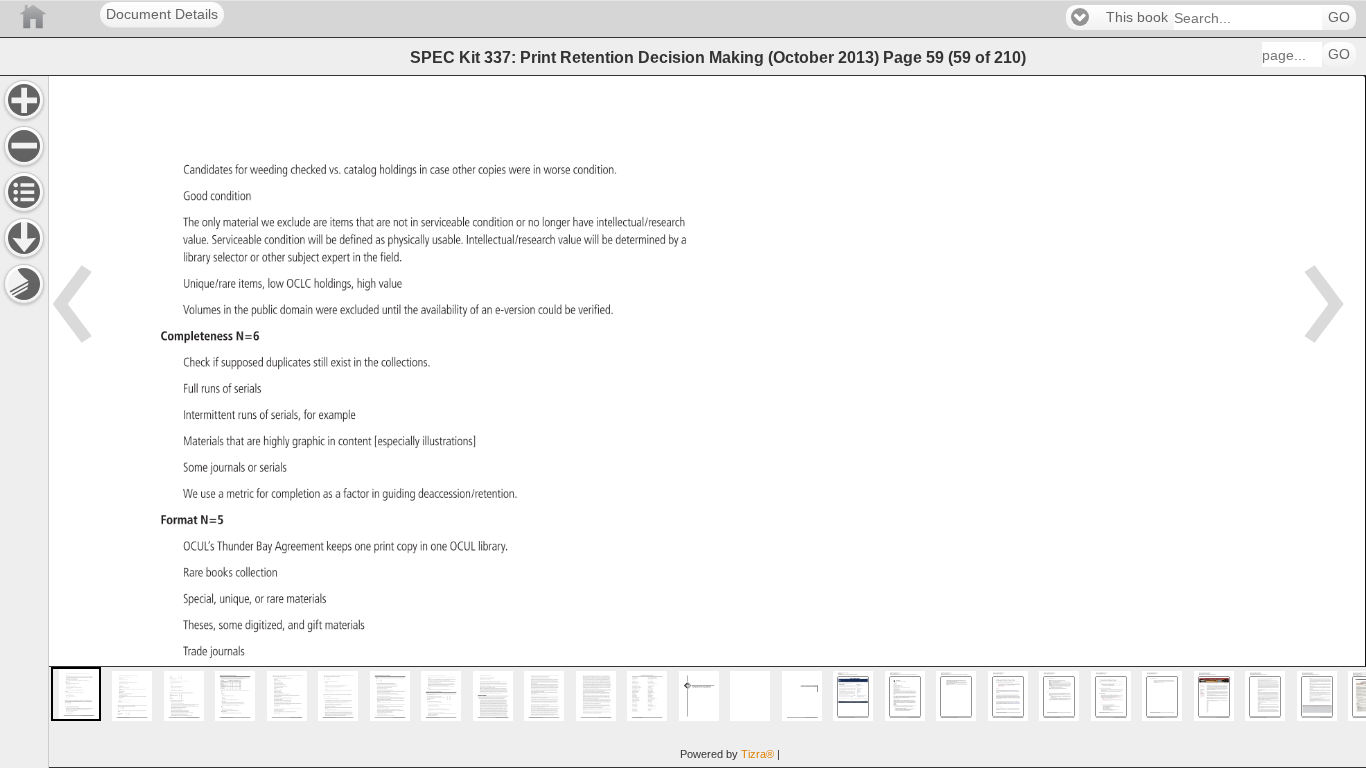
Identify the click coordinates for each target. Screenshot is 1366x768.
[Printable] (24, 284)
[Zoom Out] (24, 146)
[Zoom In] (24, 100)
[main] (707, 421)
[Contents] (24, 192)
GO (1339, 17)
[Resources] (24, 238)
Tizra (757, 754)
